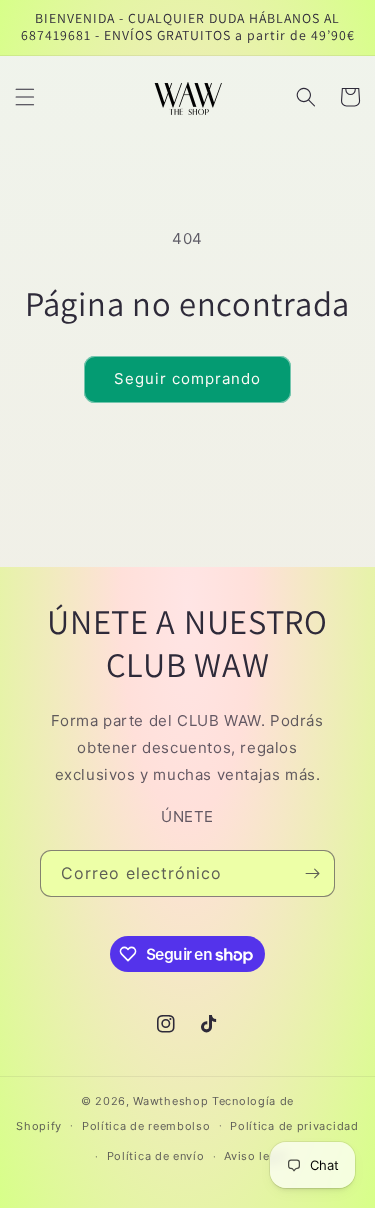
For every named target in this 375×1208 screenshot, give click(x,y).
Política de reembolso (146, 1126)
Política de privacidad (294, 1126)
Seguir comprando (187, 378)
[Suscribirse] (312, 873)
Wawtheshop (170, 1101)
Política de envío (156, 1156)
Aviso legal (256, 1156)
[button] (25, 97)
